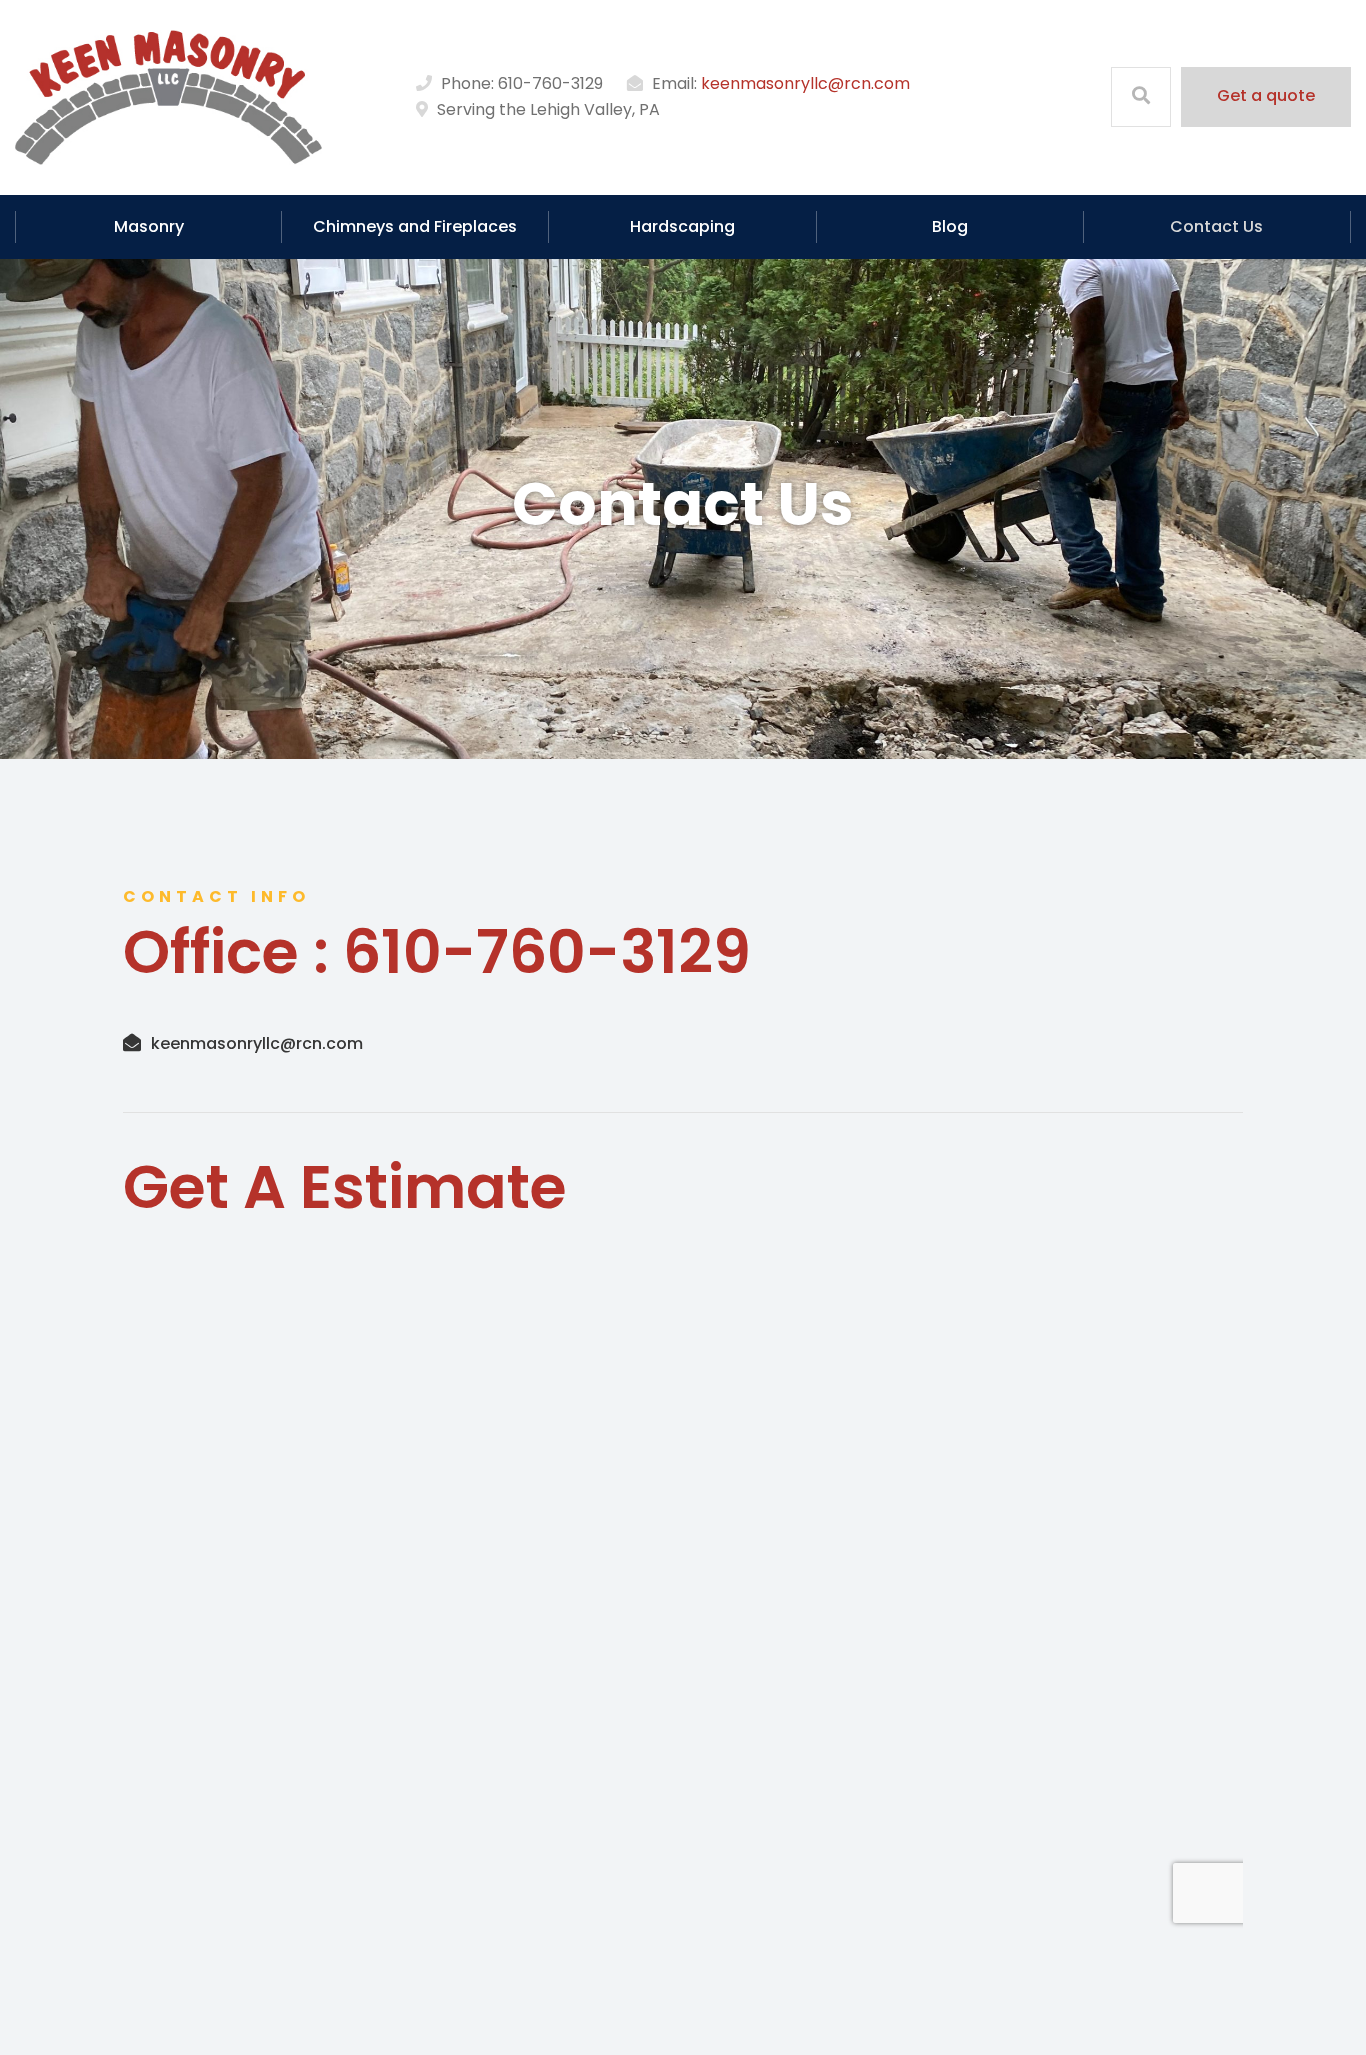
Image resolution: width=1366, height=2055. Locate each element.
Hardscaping (682, 226)
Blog (950, 226)
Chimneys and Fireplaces (415, 226)
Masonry (149, 226)
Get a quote (1266, 95)
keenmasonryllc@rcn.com (805, 83)
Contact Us (1216, 226)
